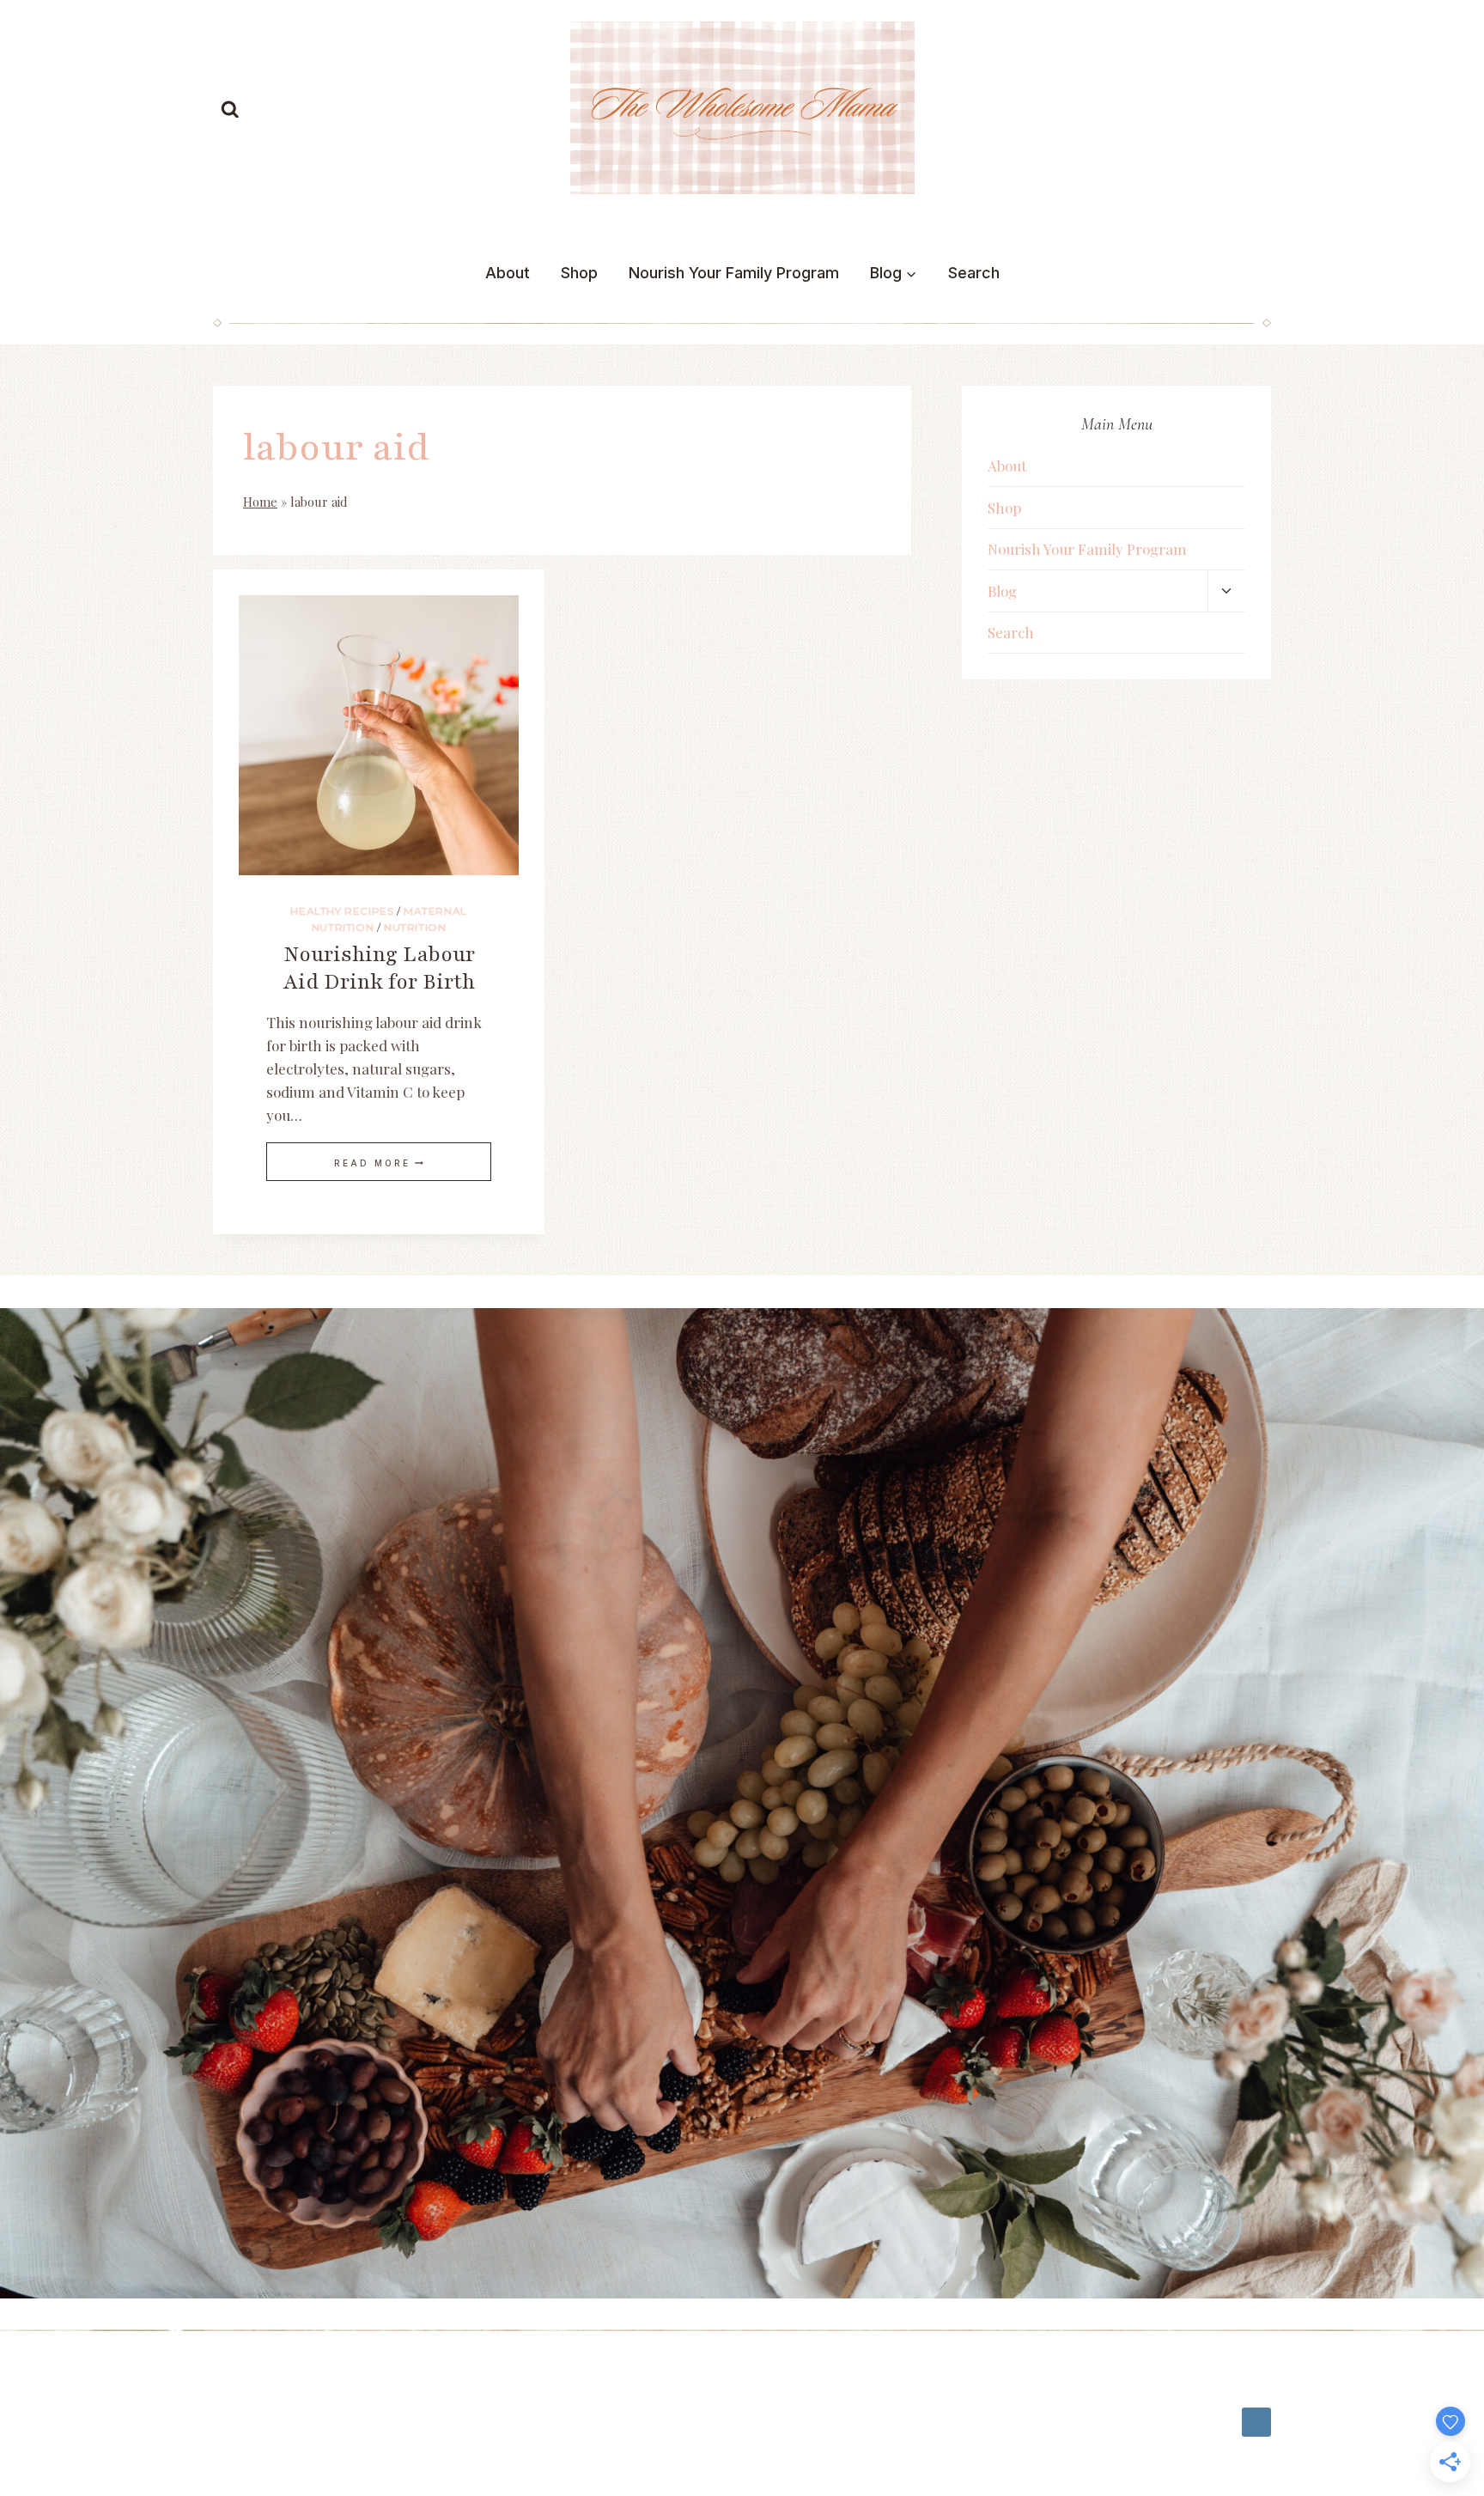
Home (260, 502)
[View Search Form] (230, 110)
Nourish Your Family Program (734, 273)
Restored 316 (260, 2429)
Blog (1002, 591)
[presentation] (379, 735)
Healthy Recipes (342, 911)
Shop (579, 273)
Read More (379, 1163)
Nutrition (415, 927)
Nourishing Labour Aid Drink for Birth (379, 968)
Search (974, 273)
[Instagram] (1256, 2422)
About (508, 273)
